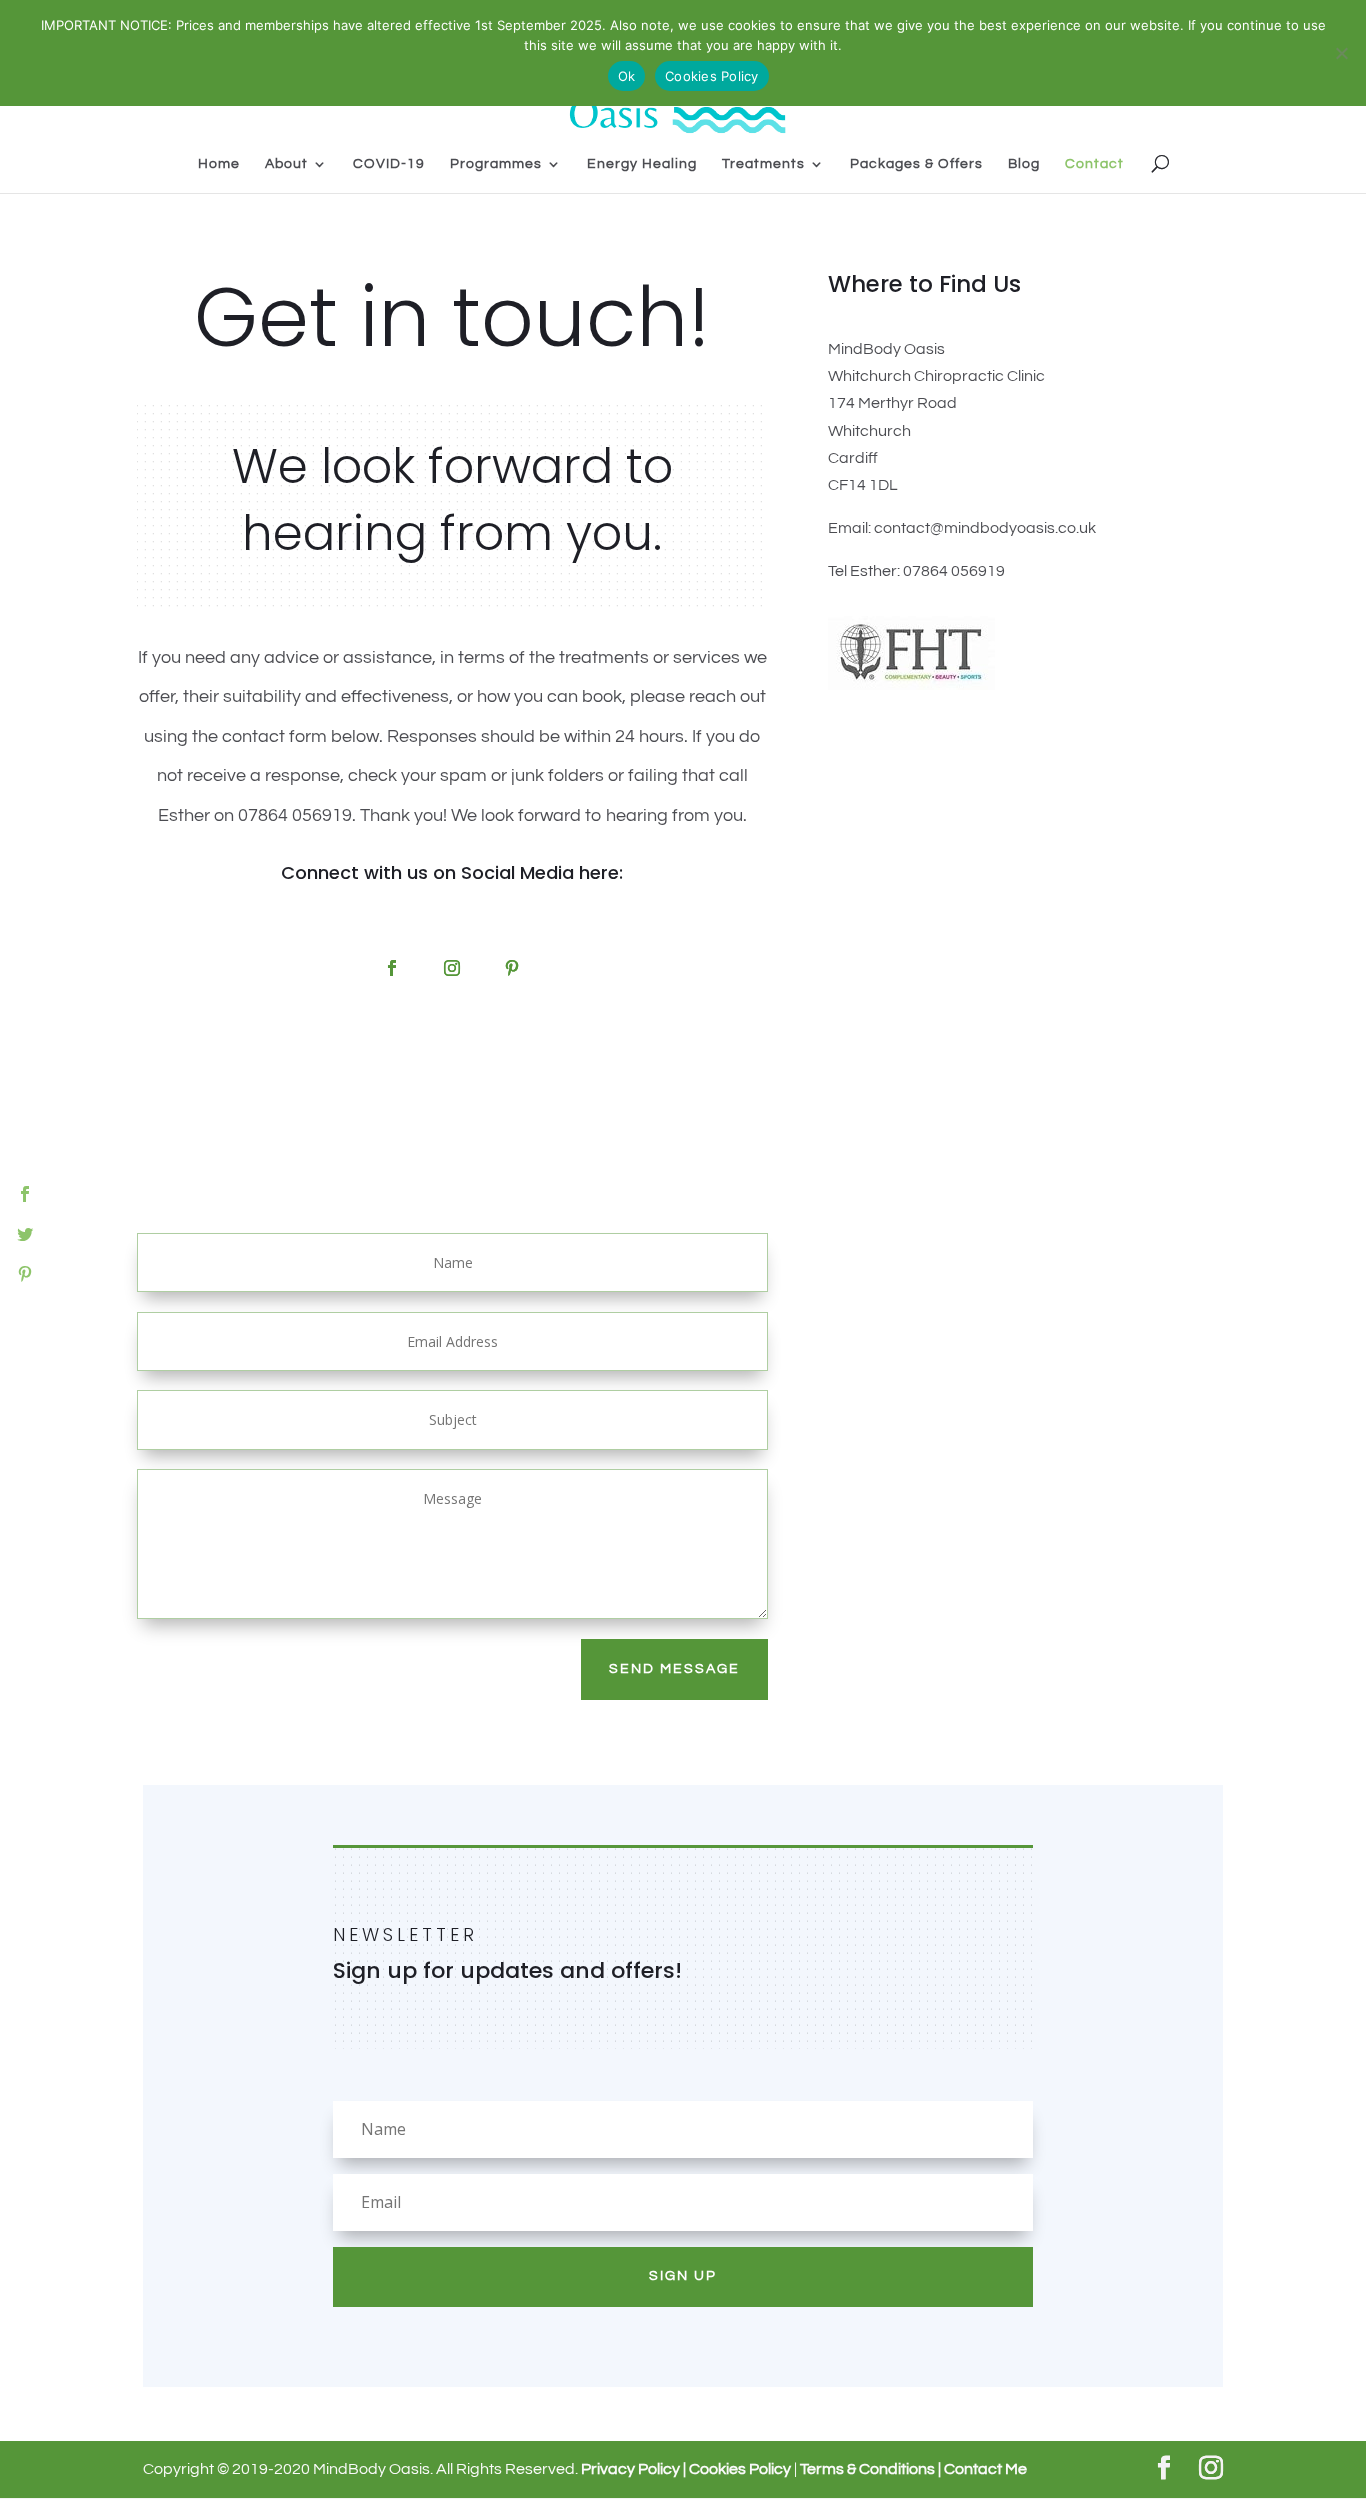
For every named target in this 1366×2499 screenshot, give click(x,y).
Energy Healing (642, 164)
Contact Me (985, 2469)
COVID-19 (389, 164)
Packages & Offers (916, 164)
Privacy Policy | (633, 2469)
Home (219, 164)
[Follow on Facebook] (392, 968)
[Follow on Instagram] (452, 968)
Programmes (496, 164)
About (286, 164)
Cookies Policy (738, 2469)
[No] (1341, 53)
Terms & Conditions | (872, 2469)
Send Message (674, 1669)
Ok (627, 76)
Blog (1024, 164)
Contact (1094, 164)
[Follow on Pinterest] (512, 968)
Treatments (763, 164)
